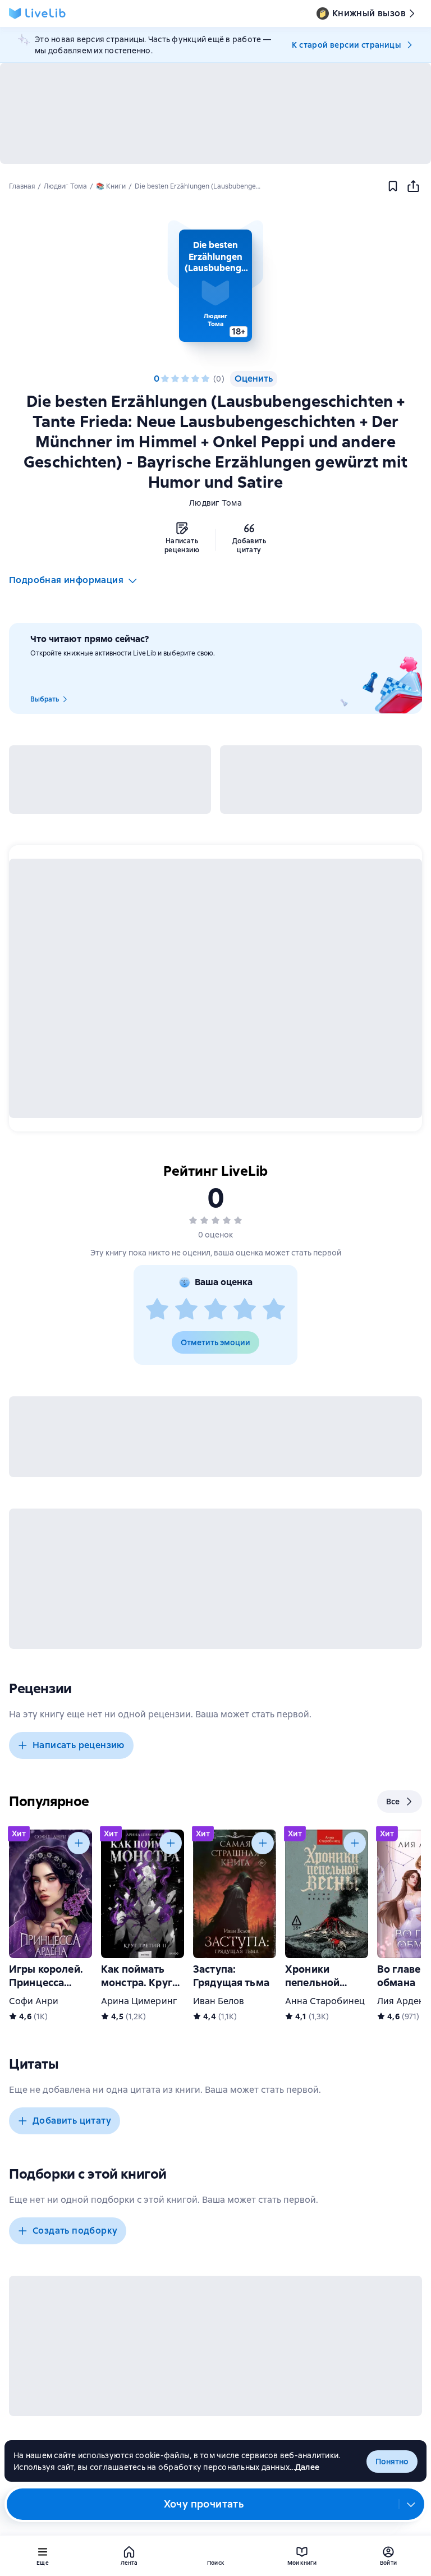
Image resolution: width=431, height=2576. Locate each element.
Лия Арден (401, 2001)
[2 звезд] (175, 379)
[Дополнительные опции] (411, 2504)
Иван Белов (219, 2001)
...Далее (304, 2467)
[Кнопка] (79, 1843)
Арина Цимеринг (139, 2001)
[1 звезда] (165, 379)
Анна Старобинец (325, 2001)
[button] (215, 286)
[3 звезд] (185, 379)
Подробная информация (66, 580)
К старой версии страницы (346, 45)
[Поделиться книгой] (413, 186)
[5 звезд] (205, 379)
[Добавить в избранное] (393, 186)
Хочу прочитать (204, 2504)
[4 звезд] (195, 379)
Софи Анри (34, 2001)
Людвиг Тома (215, 503)
